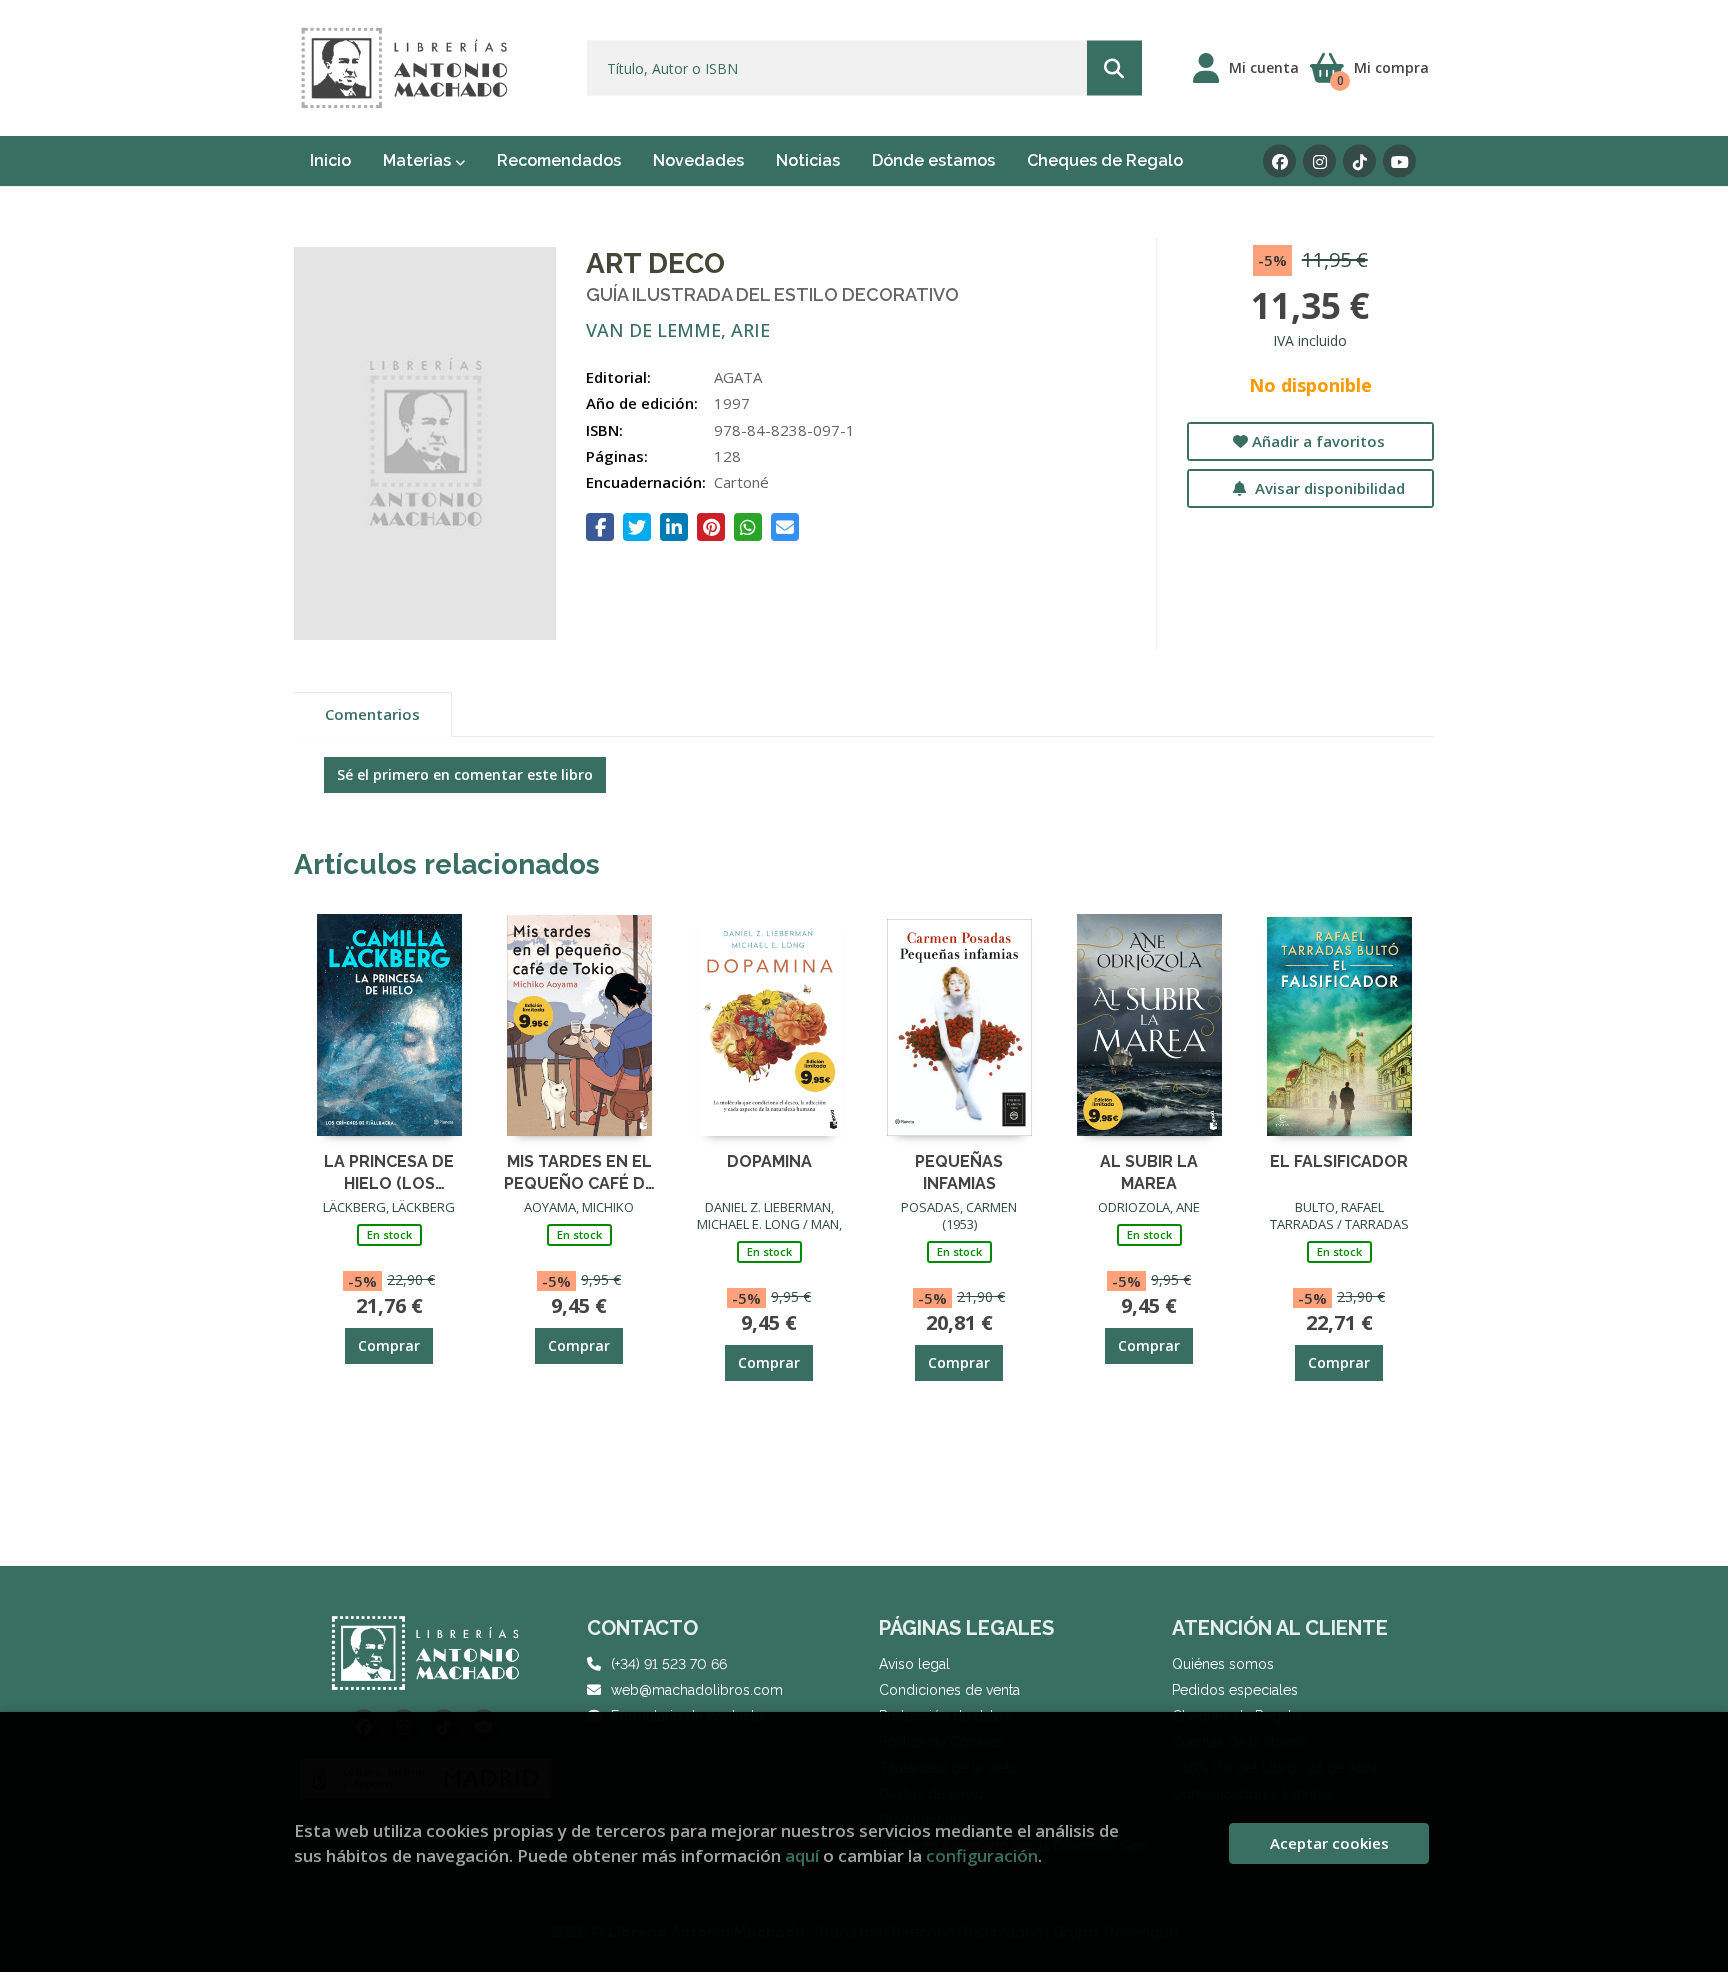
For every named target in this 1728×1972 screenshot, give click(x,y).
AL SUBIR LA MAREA (1149, 1171)
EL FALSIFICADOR (1339, 1161)
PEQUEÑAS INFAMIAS (959, 1171)
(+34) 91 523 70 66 (669, 1664)
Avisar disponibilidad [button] (1328, 488)
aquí (802, 1855)
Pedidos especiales (1235, 1690)
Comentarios (372, 714)
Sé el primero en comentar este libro (465, 774)
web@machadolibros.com (697, 1690)
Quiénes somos (1223, 1664)
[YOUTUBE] (1399, 161)
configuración (982, 1855)
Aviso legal (914, 1664)
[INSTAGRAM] (1319, 161)
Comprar (389, 1345)
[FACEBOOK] (1279, 161)
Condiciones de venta (949, 1690)
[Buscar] (1114, 68)
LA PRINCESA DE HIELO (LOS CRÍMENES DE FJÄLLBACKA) (389, 1171)
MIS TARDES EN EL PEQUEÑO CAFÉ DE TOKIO (579, 1171)
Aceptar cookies (1329, 1843)
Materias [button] (419, 160)
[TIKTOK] (1359, 161)
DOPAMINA (769, 1161)
